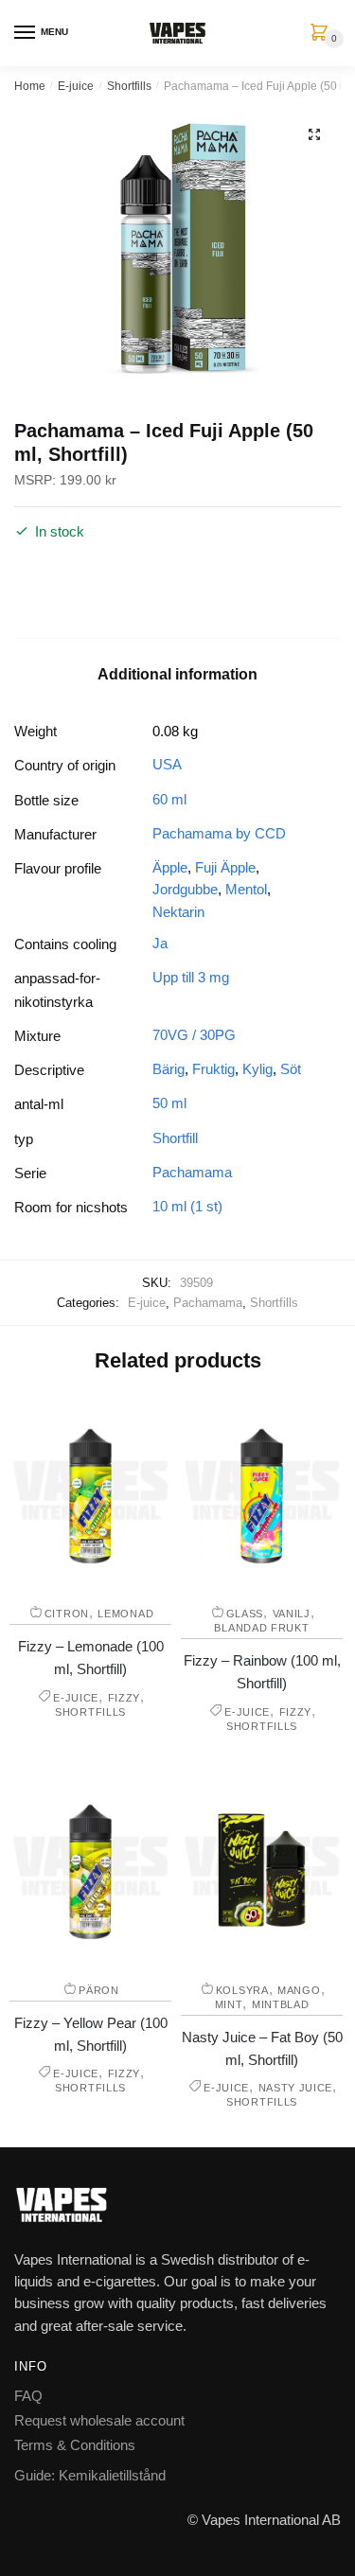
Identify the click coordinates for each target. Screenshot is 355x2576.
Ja (160, 943)
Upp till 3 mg (191, 977)
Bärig (169, 1069)
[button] (314, 134)
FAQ (28, 2396)
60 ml (169, 799)
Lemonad (125, 1614)
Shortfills (129, 86)
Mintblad (281, 2004)
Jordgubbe (185, 889)
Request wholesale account (99, 2420)
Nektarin (178, 912)
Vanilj (292, 1614)
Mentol (246, 889)
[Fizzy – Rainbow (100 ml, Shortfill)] (262, 1490)
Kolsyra (242, 1990)
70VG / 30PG (194, 1035)
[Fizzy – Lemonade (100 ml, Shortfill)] (90, 1490)
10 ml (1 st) (187, 1206)
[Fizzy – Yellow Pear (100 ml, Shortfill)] (90, 1866)
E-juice (76, 86)
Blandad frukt (261, 1628)
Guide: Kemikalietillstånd (90, 2475)
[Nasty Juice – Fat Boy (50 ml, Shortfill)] (262, 1866)
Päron (99, 1990)
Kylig (257, 1069)
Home (30, 86)
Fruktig (213, 1069)
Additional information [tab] (177, 674)
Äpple (170, 867)
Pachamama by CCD (219, 833)
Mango (299, 1990)
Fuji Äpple (225, 867)
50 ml (169, 1103)
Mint (229, 2004)
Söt (291, 1069)
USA (167, 764)
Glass (245, 1614)
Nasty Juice (296, 2088)
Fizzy (124, 1698)
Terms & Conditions (75, 2445)
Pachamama (192, 1172)
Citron (67, 1614)
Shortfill (175, 1138)
